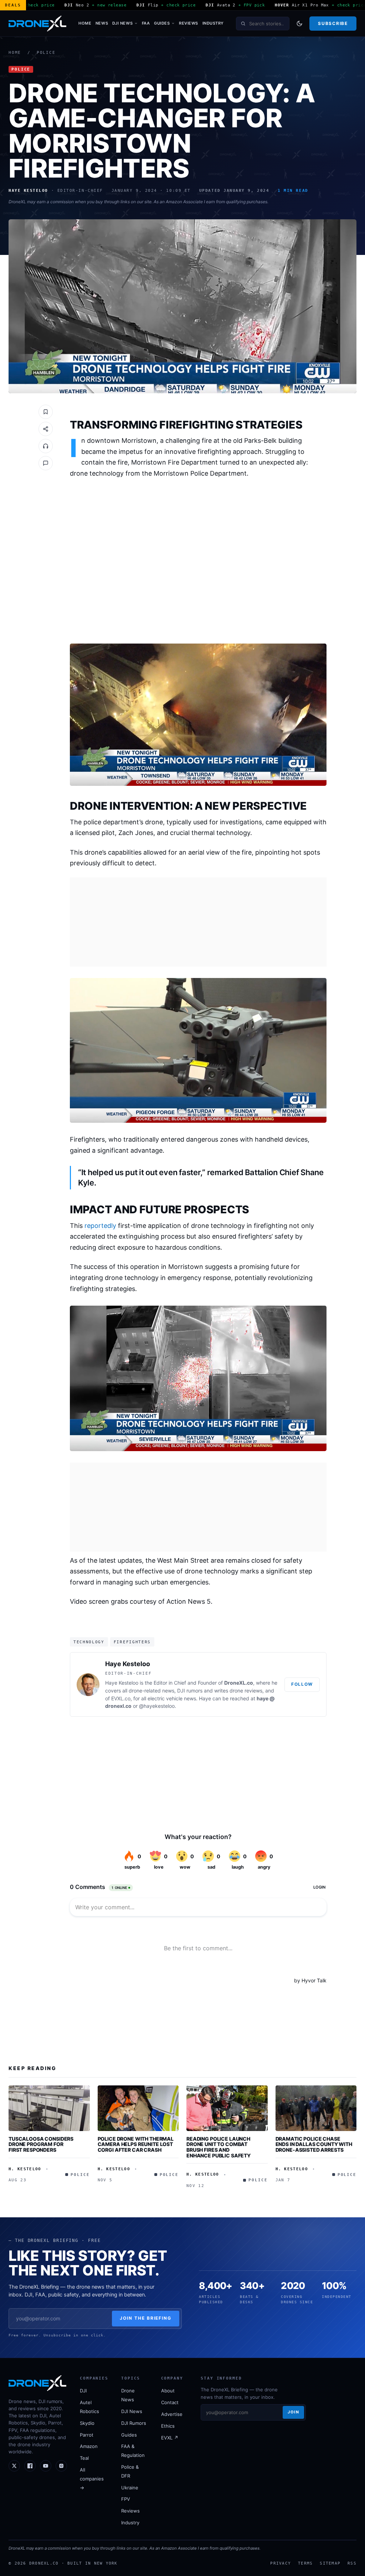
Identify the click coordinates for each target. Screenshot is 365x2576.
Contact (170, 2402)
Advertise (172, 2414)
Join (293, 2412)
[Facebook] (30, 2466)
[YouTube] (46, 2466)
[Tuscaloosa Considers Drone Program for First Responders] (49, 2108)
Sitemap (330, 2563)
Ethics (168, 2426)
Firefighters (132, 1642)
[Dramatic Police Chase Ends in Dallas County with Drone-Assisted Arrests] (316, 2108)
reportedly (100, 1226)
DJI (83, 2391)
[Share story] (46, 429)
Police (46, 53)
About (168, 2391)
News (102, 23)
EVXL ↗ (170, 2438)
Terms (305, 2563)
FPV (126, 2499)
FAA (146, 23)
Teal (84, 2458)
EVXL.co (121, 1698)
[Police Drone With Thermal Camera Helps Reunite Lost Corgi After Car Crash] (138, 2108)
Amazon (89, 2446)
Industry (213, 23)
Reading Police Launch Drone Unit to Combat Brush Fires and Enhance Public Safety (219, 2147)
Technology (89, 1642)
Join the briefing (146, 2318)
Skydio (87, 2423)
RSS (352, 2563)
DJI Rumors (134, 2423)
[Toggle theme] (299, 24)
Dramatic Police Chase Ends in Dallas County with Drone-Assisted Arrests (314, 2144)
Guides (162, 23)
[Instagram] (61, 2466)
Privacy (281, 2563)
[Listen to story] (46, 446)
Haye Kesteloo (128, 1664)
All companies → (92, 2479)
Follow (302, 1684)
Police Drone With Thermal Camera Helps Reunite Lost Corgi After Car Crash (136, 2144)
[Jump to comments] (46, 463)
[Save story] (46, 412)
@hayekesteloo (157, 1706)
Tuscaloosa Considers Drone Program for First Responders (41, 2144)
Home (85, 23)
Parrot (87, 2435)
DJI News (122, 23)
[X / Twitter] (14, 2466)
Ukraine (130, 2488)
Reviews (189, 23)
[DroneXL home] (37, 24)
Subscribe (333, 23)
